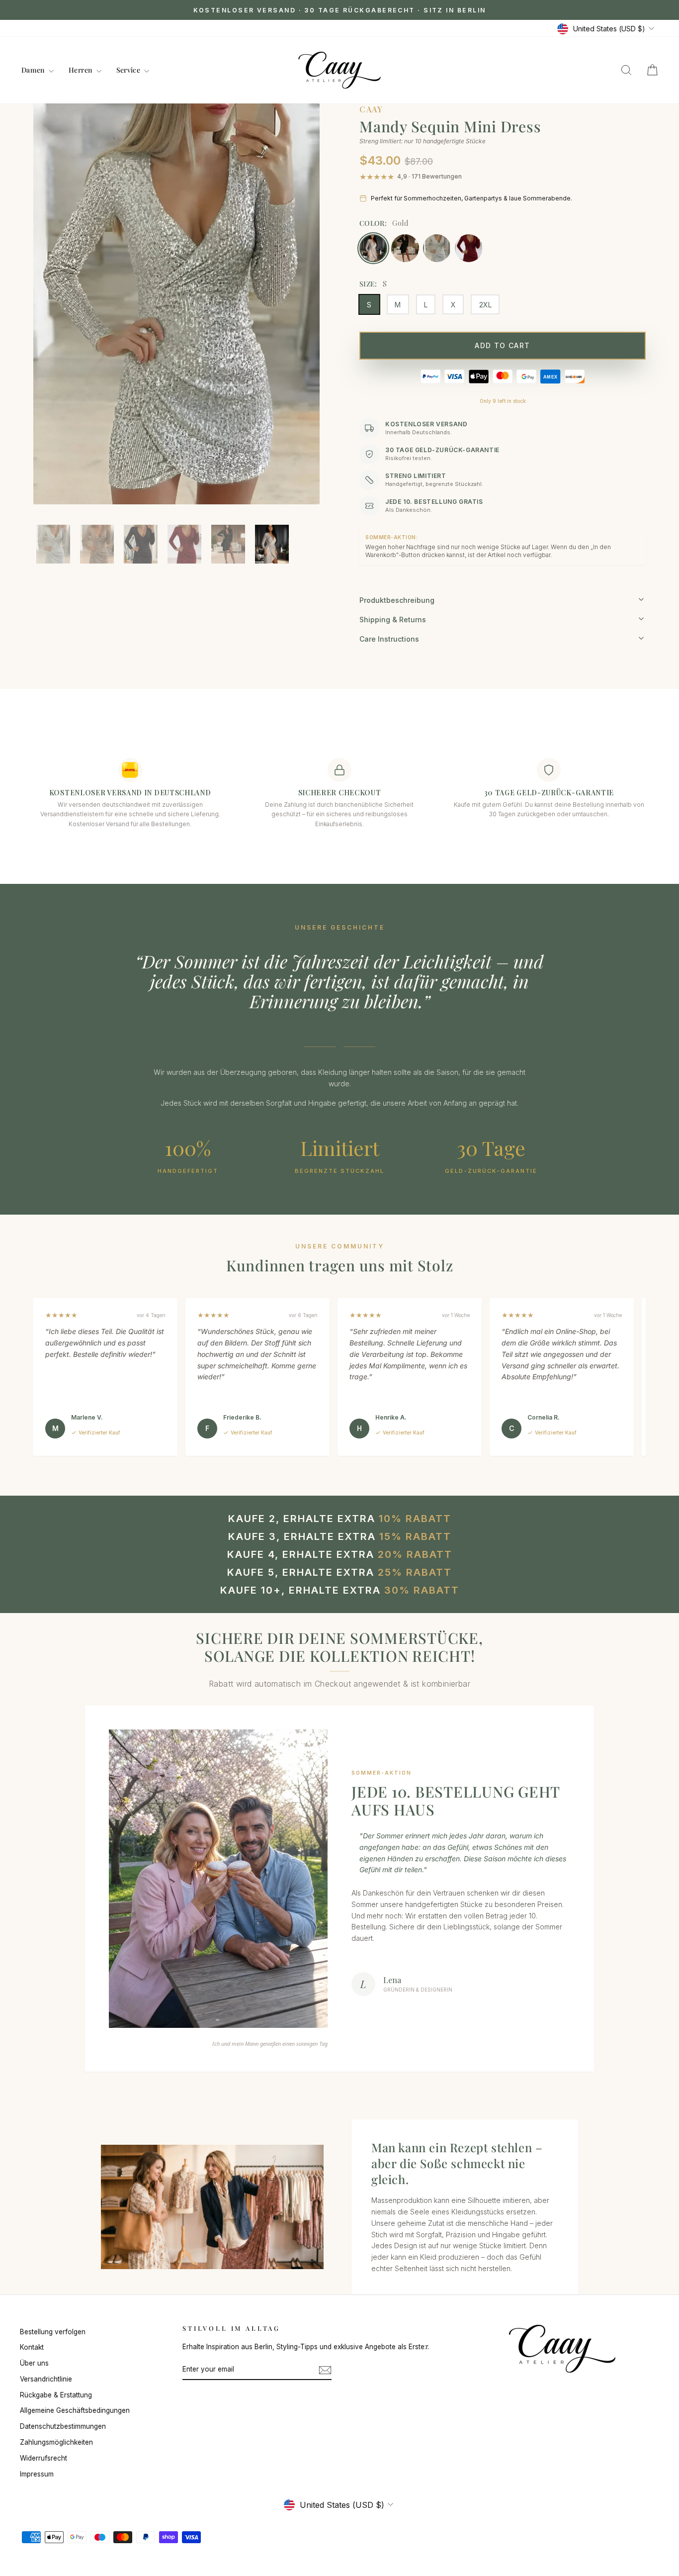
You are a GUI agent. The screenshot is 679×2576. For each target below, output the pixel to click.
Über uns (34, 2363)
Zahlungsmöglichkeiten (56, 2442)
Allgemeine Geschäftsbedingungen (75, 2410)
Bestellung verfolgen (53, 2332)
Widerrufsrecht (43, 2458)
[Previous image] (51, 319)
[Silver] (437, 248)
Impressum (37, 2474)
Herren (81, 70)
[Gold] (373, 248)
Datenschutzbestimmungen (63, 2426)
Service (129, 70)
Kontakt (32, 2347)
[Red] (469, 248)
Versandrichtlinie (46, 2379)
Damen (34, 70)
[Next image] (302, 319)
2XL (485, 305)
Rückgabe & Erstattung (56, 2395)
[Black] (405, 248)
